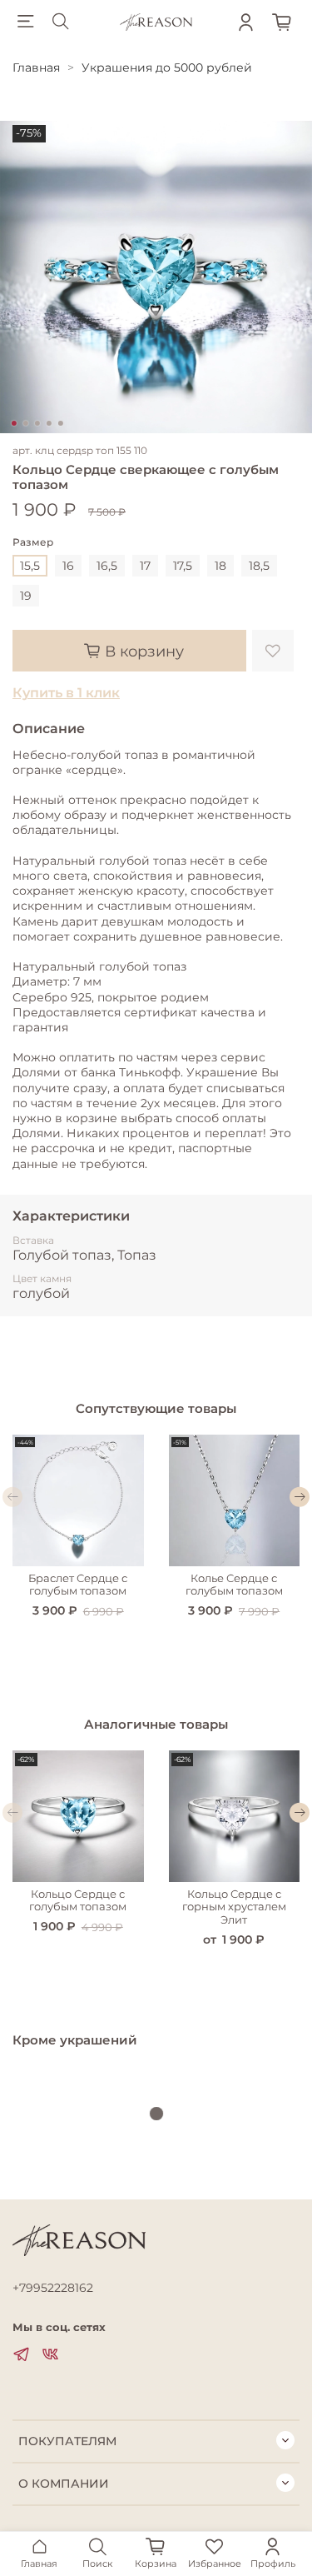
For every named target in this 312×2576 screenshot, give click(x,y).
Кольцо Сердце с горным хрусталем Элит (234, 1906)
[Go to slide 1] (13, 423)
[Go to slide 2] (25, 423)
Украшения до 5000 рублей (167, 67)
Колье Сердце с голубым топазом (234, 1584)
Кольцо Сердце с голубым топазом (78, 1900)
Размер (33, 542)
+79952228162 (53, 2288)
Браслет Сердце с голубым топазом (78, 1584)
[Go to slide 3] (37, 423)
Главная (36, 67)
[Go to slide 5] (60, 423)
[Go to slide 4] (48, 423)
